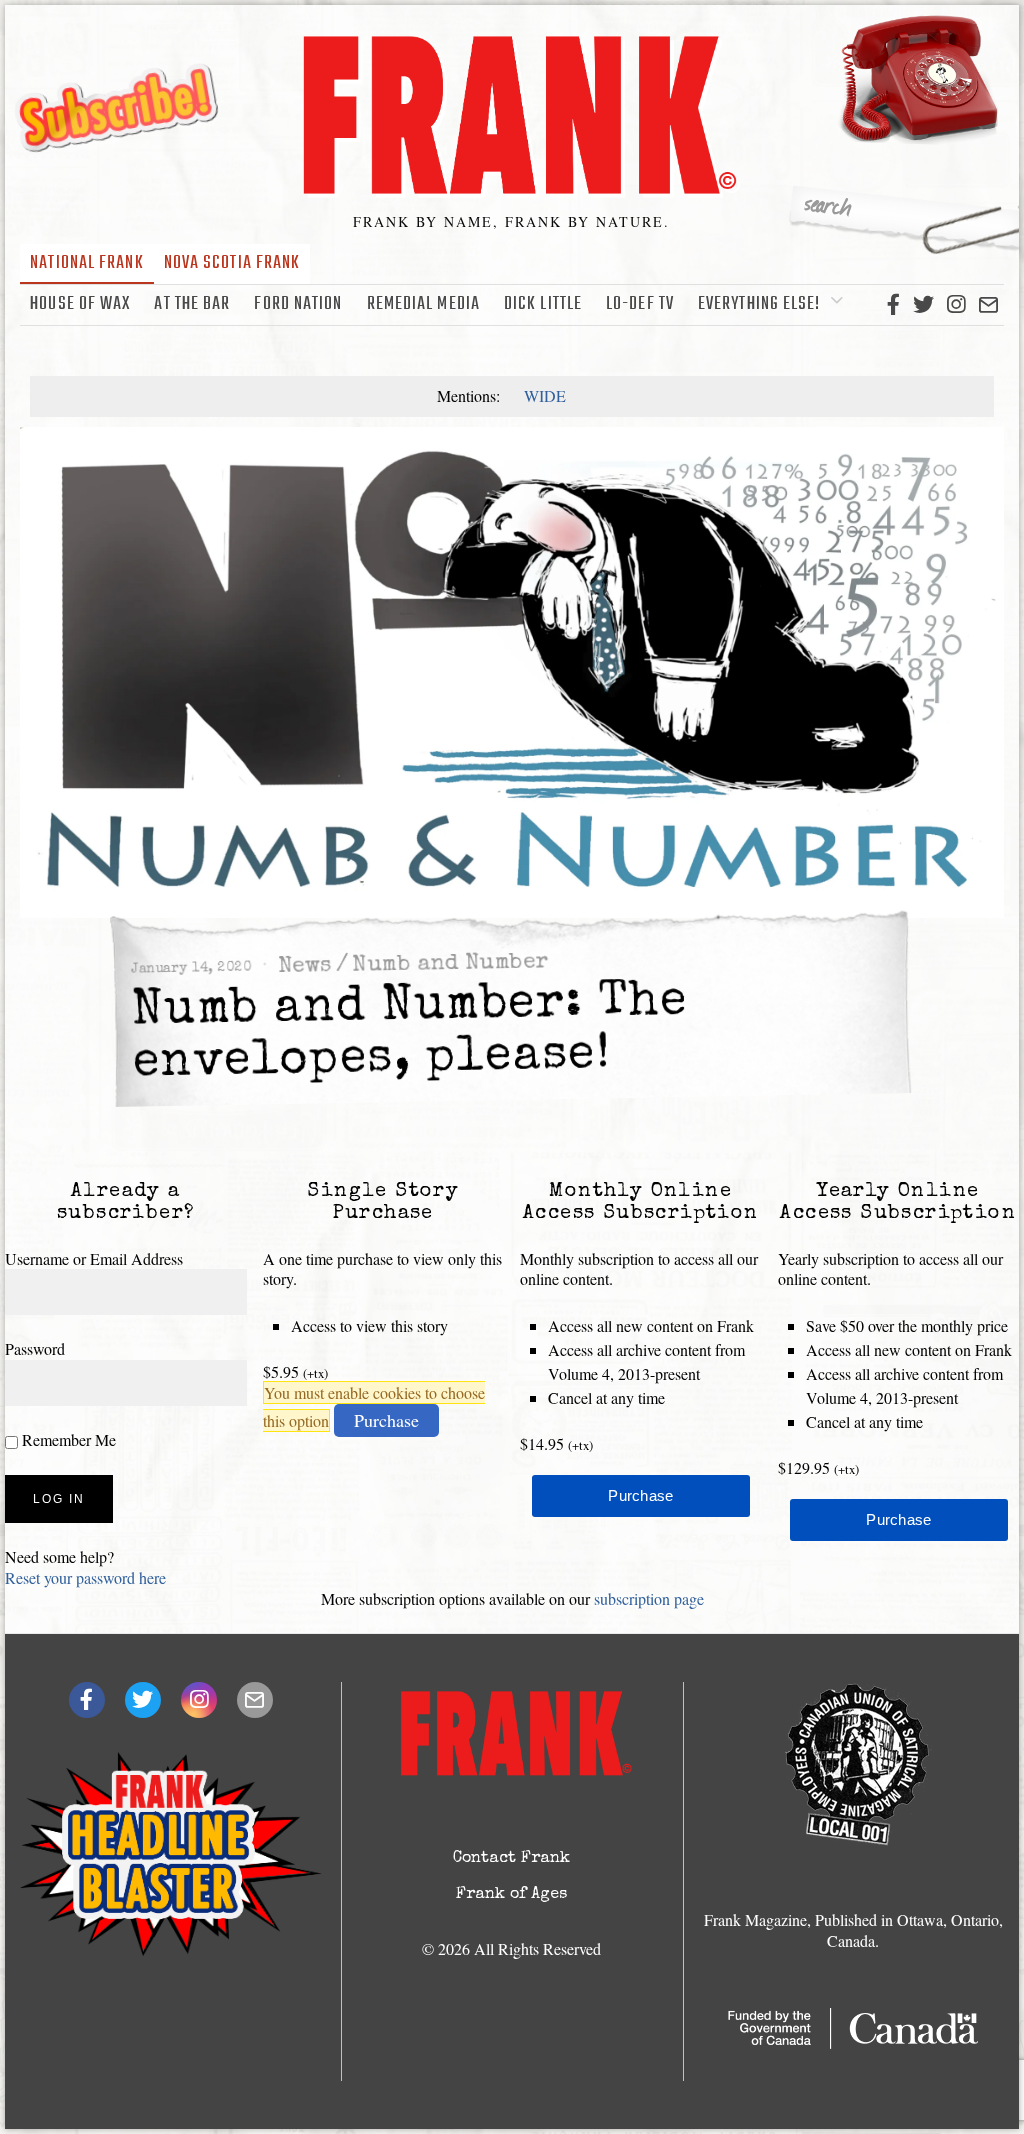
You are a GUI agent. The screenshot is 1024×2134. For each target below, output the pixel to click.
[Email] (988, 305)
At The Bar (192, 304)
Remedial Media (423, 304)
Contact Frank (511, 1859)
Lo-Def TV (640, 304)
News (305, 967)
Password (35, 1348)
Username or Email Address (94, 1258)
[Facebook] (893, 305)
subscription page (649, 1598)
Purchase (386, 1420)
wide (545, 395)
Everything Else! (759, 304)
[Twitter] (923, 305)
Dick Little (543, 304)
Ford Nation (298, 304)
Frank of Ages (511, 1895)
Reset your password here (85, 1577)
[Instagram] (956, 305)
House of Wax (80, 304)
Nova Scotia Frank (232, 263)
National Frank (86, 263)
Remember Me (67, 1439)
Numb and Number (450, 964)
